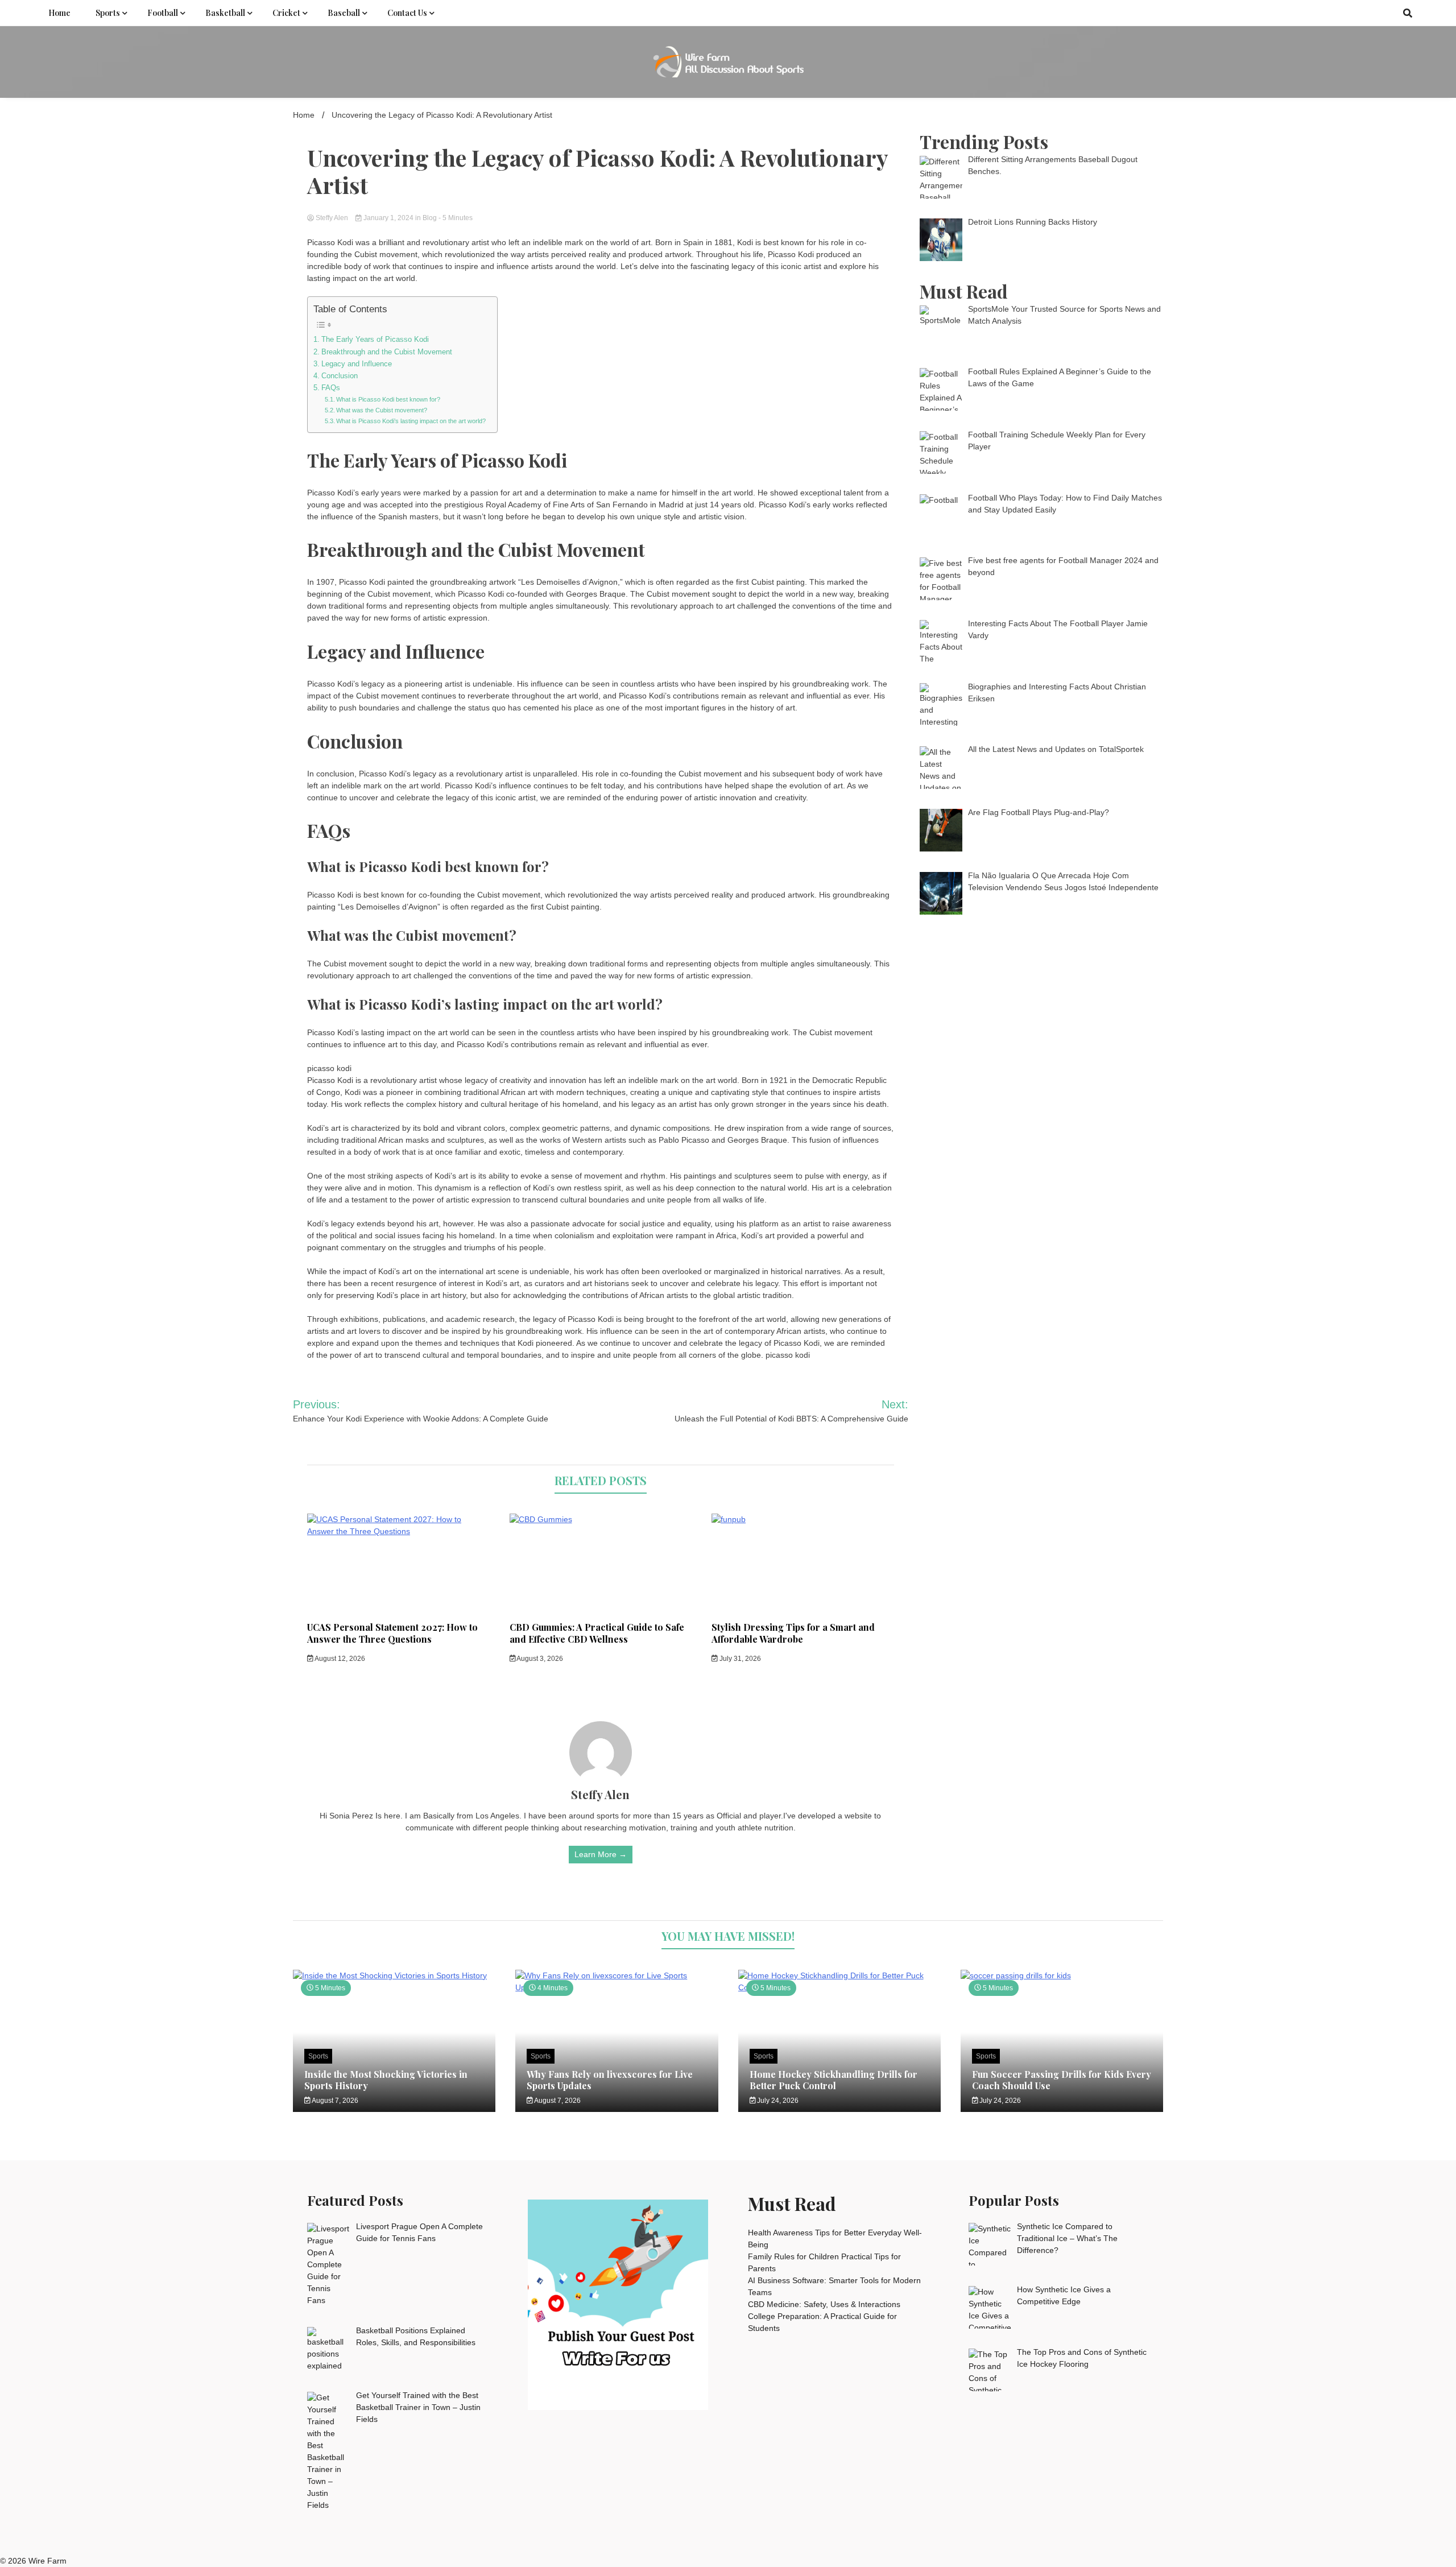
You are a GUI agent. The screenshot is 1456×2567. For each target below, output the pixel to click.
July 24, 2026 (777, 2101)
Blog (430, 218)
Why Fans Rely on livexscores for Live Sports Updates (610, 2080)
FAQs (331, 388)
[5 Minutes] (394, 1975)
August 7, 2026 (334, 2101)
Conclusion (340, 376)
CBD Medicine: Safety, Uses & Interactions (824, 2304)
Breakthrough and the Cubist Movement (387, 352)
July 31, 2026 (739, 1659)
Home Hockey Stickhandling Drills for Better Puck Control (834, 2080)
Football (163, 13)
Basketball (225, 13)
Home (59, 13)
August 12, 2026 (339, 1659)
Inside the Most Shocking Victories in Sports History (386, 2080)
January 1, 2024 (388, 218)
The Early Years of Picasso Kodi (375, 340)
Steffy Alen (332, 218)
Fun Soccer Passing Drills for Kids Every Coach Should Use (1062, 2080)
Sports (108, 13)
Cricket (286, 13)
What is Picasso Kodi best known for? (388, 399)
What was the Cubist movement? (382, 410)
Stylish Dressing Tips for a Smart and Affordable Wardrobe (793, 1633)
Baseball (344, 13)
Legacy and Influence (357, 364)
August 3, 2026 (539, 1659)
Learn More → (601, 1854)
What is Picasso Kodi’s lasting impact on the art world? (411, 421)
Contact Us (407, 13)
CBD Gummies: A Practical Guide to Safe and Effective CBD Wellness (597, 1633)
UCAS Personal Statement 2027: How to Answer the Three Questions (392, 1633)
